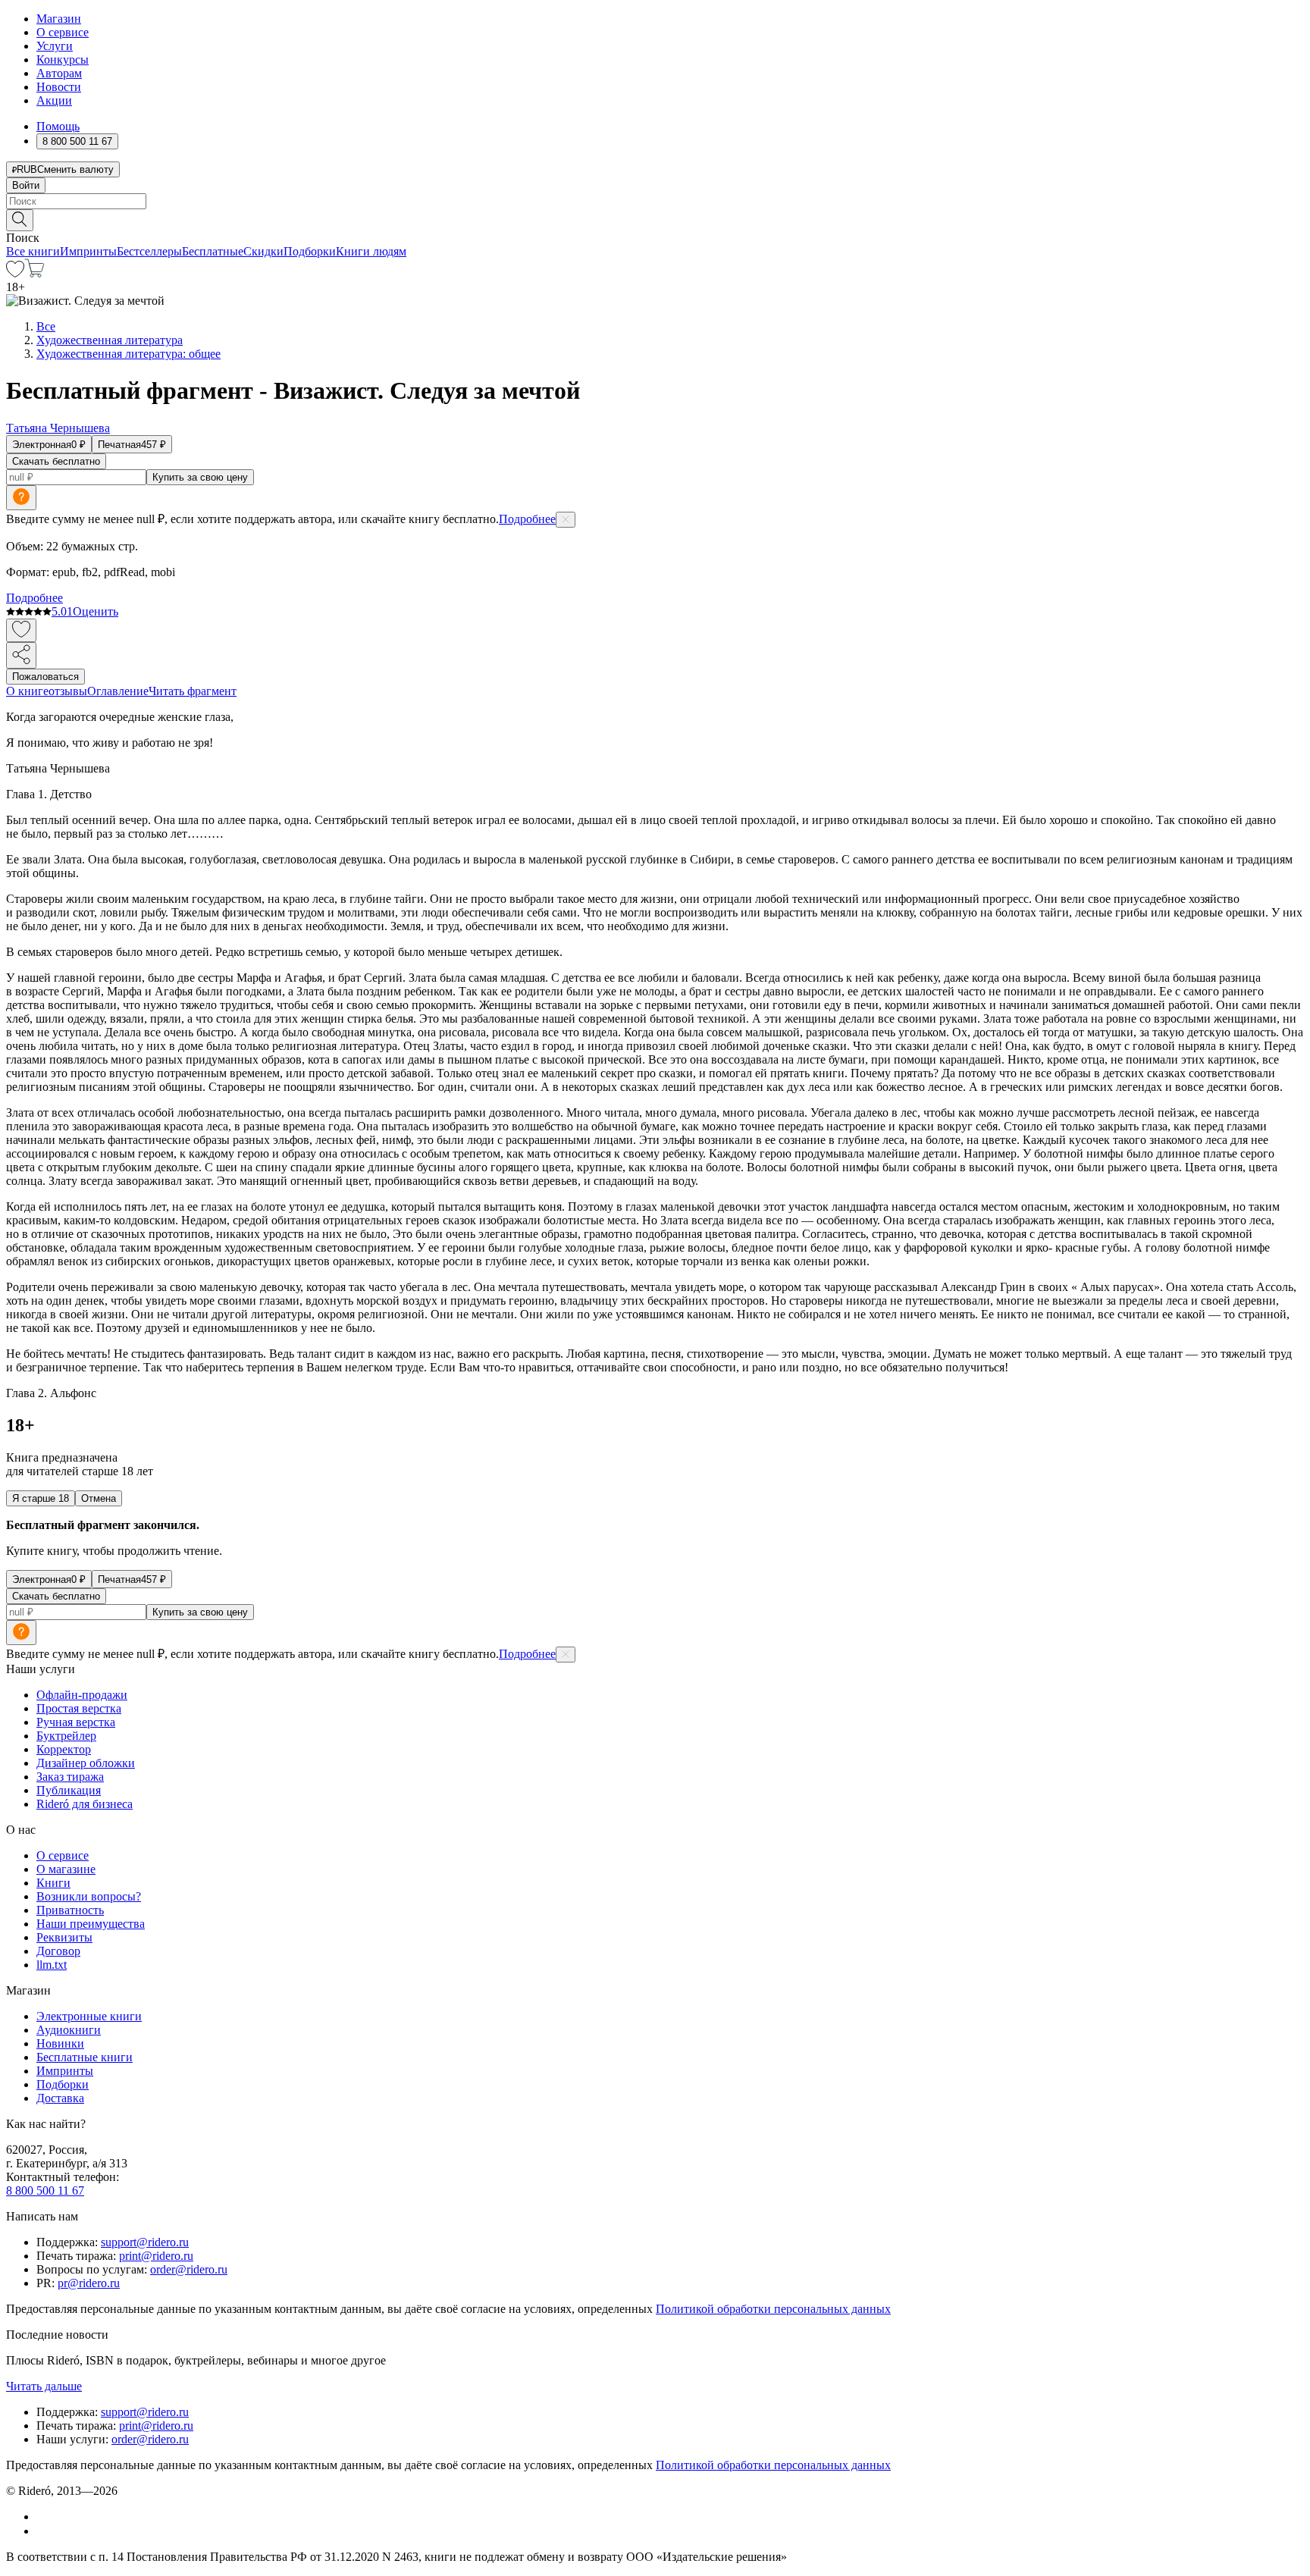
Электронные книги (89, 2016)
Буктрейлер (66, 1736)
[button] (655, 219)
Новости (59, 87)
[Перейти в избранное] (15, 273)
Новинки (60, 2043)
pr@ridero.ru (89, 2283)
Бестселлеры (149, 251)
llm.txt (52, 1965)
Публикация (69, 1790)
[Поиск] (20, 220)
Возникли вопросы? (89, 1896)
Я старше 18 (41, 1498)
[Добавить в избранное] (21, 630)
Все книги (33, 251)
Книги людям (371, 251)
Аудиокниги (69, 2030)
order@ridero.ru (189, 2269)
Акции (54, 100)
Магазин (59, 19)
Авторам (59, 73)
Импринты (88, 251)
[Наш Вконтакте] (44, 2516)
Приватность (70, 1910)
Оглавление (118, 691)
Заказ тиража (70, 1777)
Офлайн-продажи (82, 1695)
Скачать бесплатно (56, 461)
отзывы (68, 691)
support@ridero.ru (145, 2242)
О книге (27, 691)
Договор (58, 1951)
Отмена (99, 1498)
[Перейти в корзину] (34, 273)
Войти (26, 185)
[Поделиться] (21, 655)
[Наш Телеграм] (43, 2531)
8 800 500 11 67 (45, 2191)
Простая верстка (79, 1708)
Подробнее (527, 519)
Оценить (96, 611)
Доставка (60, 2098)
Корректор (64, 1749)
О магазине (66, 1869)
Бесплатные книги (85, 2057)
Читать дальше (44, 2386)
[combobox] (655, 201)
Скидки (263, 251)
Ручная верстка (76, 1722)
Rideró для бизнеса (85, 1804)
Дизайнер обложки (86, 1763)
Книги (53, 1883)
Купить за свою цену (200, 477)
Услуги (55, 46)
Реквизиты (64, 1937)
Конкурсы (63, 60)
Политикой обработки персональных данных (773, 2309)
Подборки (310, 251)
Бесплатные (213, 251)
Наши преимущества (91, 1924)
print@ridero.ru (156, 2256)
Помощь (58, 126)
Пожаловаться (45, 677)
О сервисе (63, 32)
